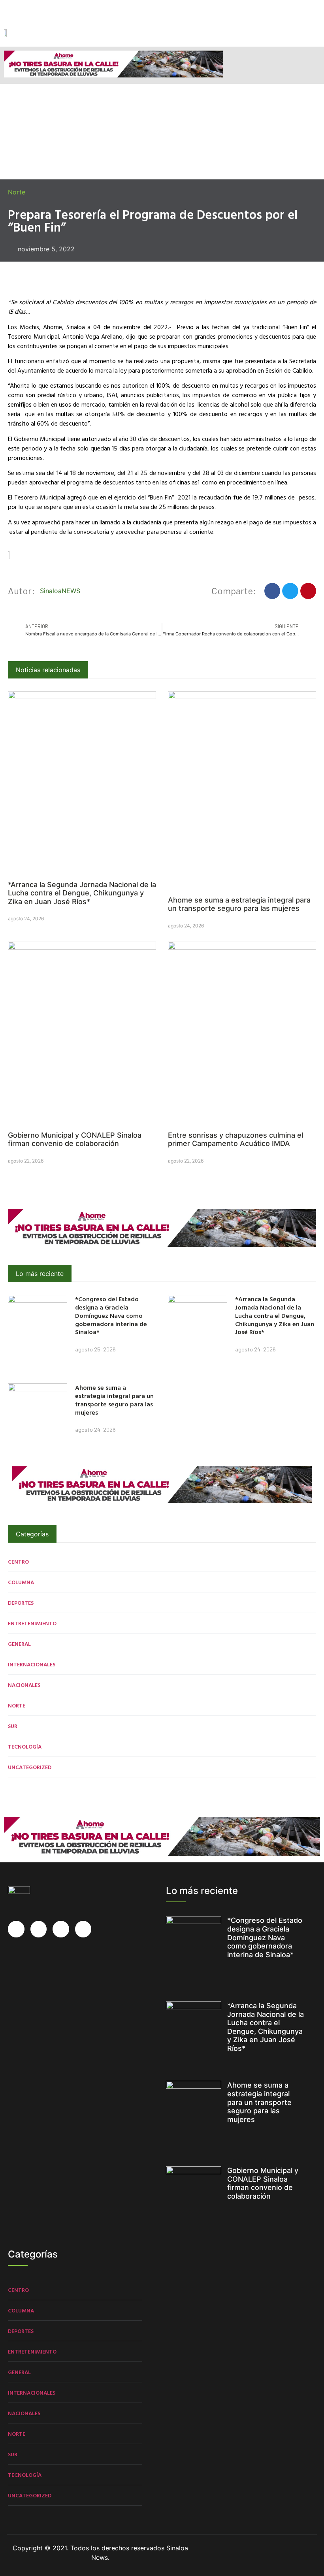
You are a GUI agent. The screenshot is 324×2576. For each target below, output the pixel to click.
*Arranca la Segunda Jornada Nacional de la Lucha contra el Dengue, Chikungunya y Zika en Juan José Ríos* (82, 893)
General (19, 1644)
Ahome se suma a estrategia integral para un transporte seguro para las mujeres (239, 904)
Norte (17, 192)
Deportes (21, 1603)
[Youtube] (55, 9)
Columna (21, 1582)
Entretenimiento (32, 1623)
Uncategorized (30, 1767)
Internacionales (32, 1664)
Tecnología (25, 1746)
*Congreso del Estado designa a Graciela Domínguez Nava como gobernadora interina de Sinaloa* (111, 1315)
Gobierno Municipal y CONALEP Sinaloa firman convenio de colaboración (75, 1139)
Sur (13, 1726)
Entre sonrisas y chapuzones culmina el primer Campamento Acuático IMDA (235, 1139)
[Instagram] (40, 9)
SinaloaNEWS (60, 591)
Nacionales (24, 1685)
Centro (18, 1561)
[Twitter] (24, 9)
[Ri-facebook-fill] (9, 9)
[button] (314, 35)
